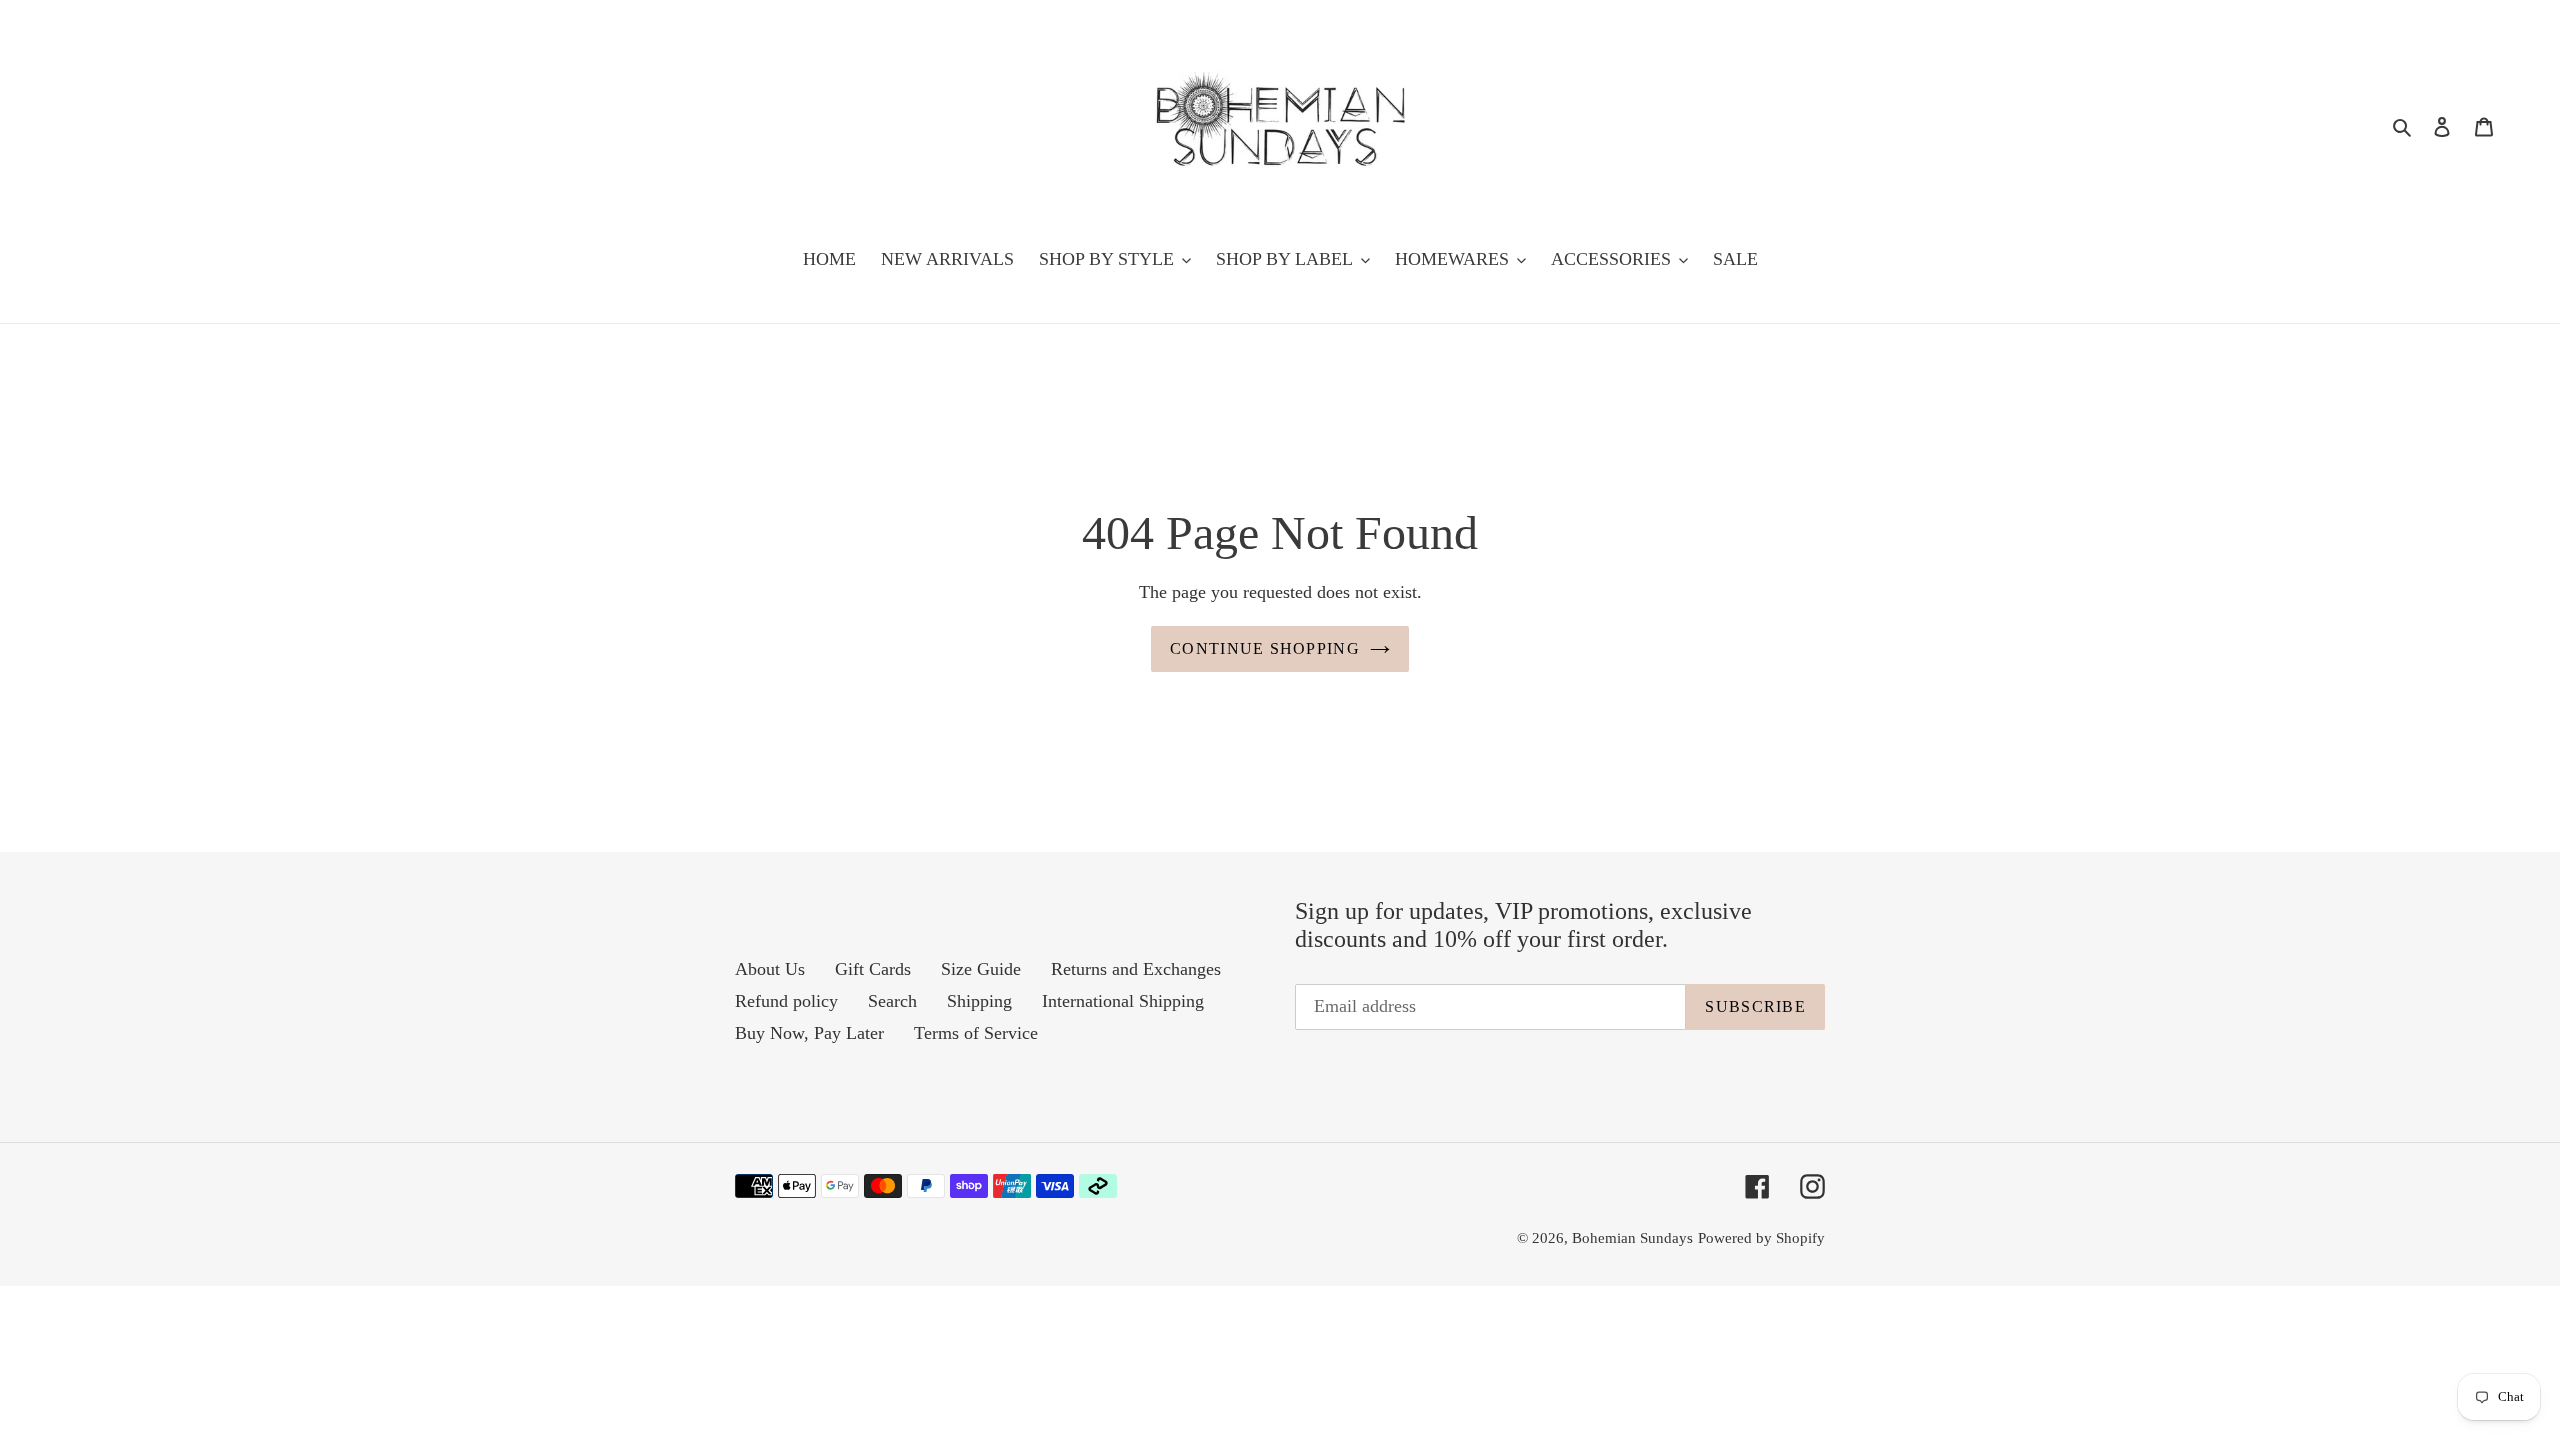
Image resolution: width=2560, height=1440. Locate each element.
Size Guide (981, 969)
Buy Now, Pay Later (809, 1033)
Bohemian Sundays (1632, 1238)
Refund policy (786, 1001)
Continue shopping (1265, 648)
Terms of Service (976, 1033)
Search (892, 1001)
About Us (770, 969)
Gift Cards (873, 969)
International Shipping (1123, 1001)
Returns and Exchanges (1136, 969)
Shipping (979, 1001)
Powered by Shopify (1761, 1238)
